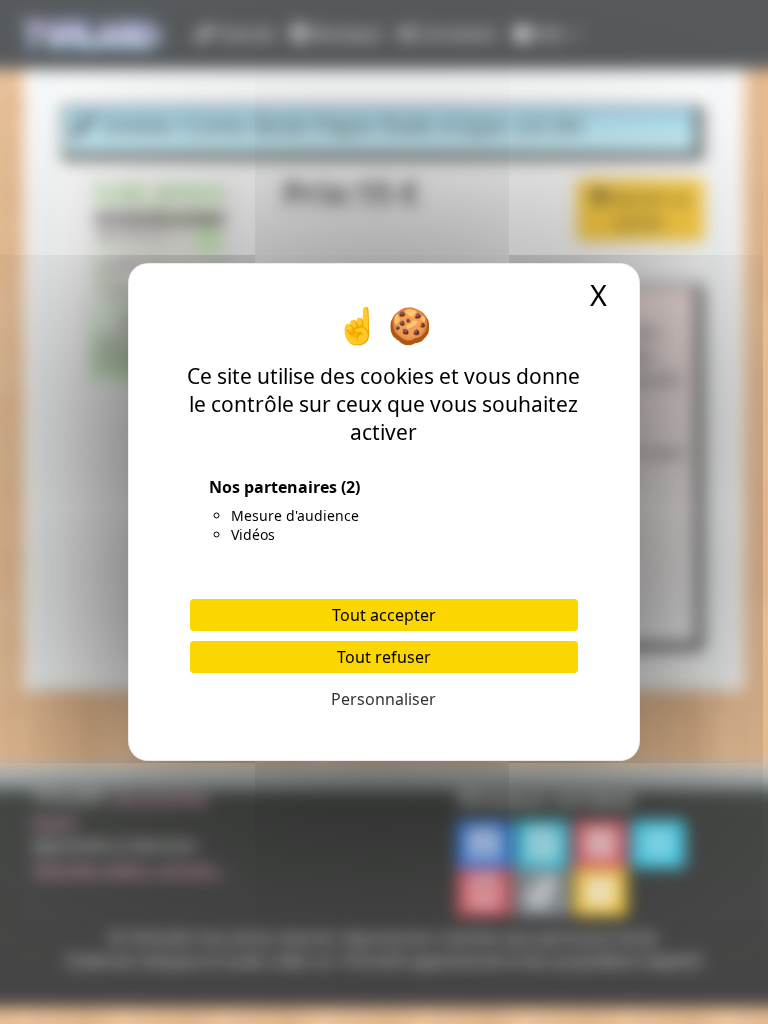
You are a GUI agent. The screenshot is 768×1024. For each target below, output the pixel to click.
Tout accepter (384, 615)
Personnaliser (383, 699)
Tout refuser (384, 657)
